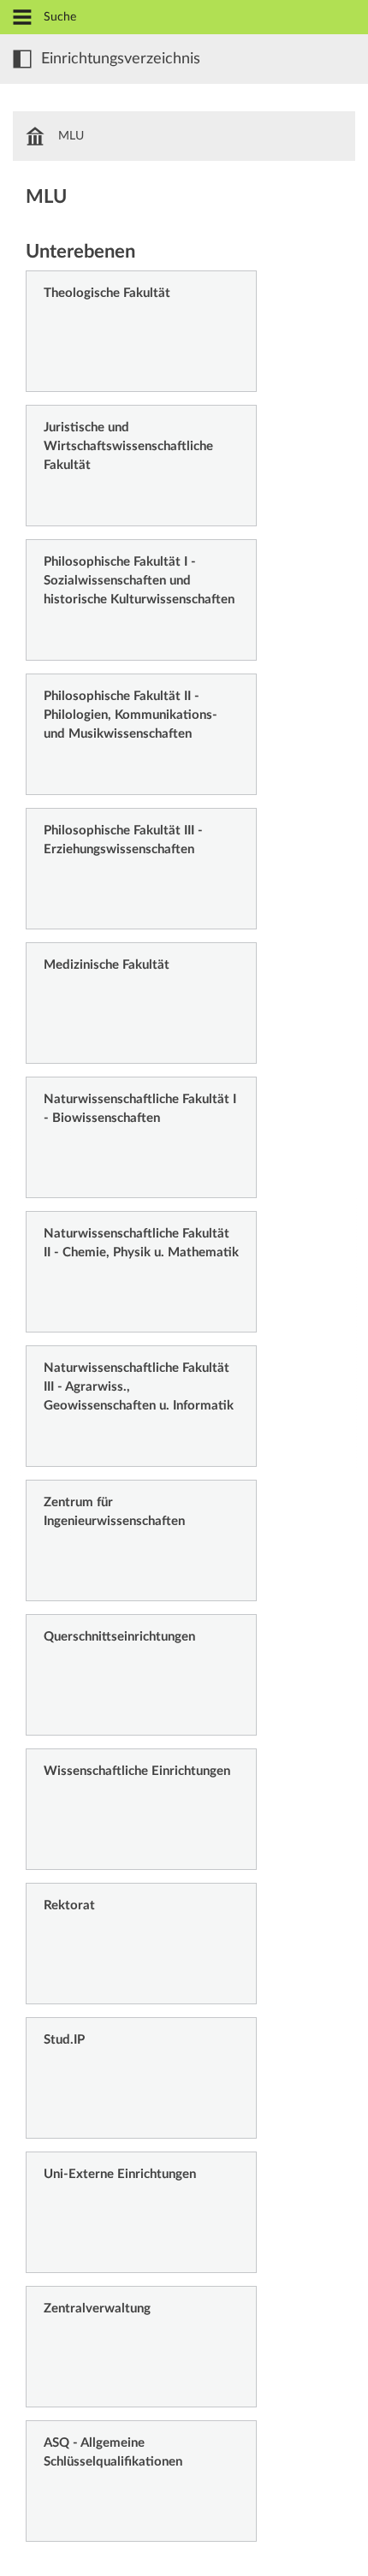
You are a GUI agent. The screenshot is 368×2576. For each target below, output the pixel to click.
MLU (71, 136)
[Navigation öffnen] (22, 18)
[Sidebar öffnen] (22, 59)
